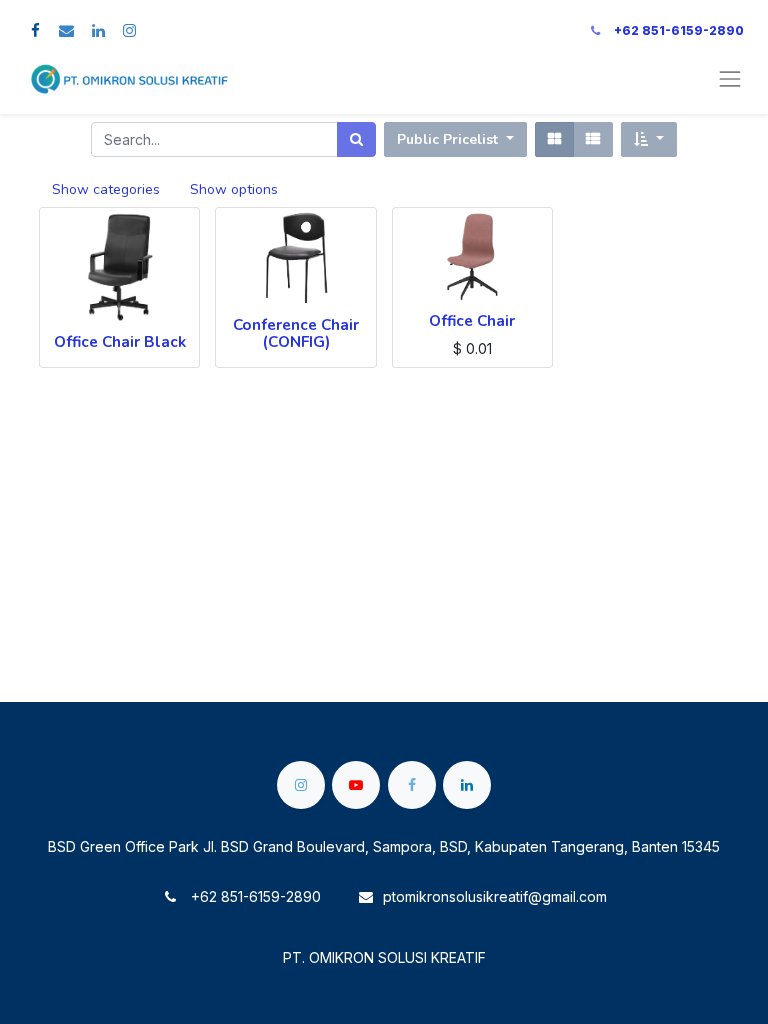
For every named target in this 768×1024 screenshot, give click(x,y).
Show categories (106, 189)
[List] (593, 139)
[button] (649, 139)
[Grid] (554, 139)
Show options (234, 189)
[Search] (356, 139)
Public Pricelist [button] (449, 139)
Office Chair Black (120, 341)
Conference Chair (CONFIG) (296, 333)
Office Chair (472, 320)
